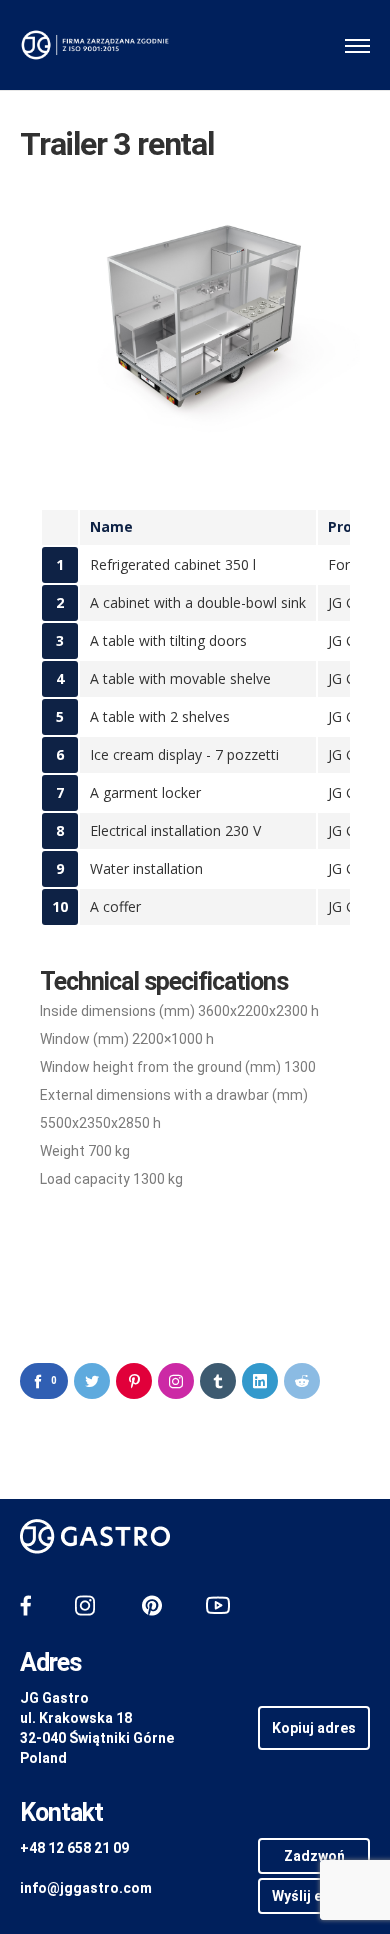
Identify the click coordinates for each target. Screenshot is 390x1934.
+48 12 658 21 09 (74, 1848)
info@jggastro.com (86, 1888)
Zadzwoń (314, 1856)
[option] (195, 312)
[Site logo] (95, 45)
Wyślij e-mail (314, 1896)
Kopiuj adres (314, 1728)
